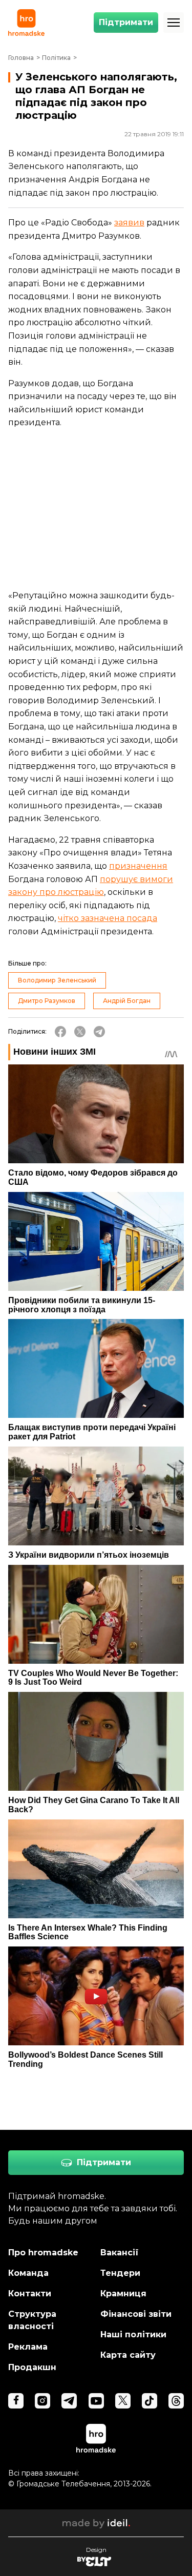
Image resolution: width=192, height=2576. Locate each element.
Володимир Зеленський (57, 980)
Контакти (30, 2294)
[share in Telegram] (99, 1032)
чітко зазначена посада (108, 918)
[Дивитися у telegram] (69, 2401)
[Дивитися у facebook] (16, 2401)
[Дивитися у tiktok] (150, 2401)
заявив (129, 223)
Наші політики (133, 2334)
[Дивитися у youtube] (96, 2401)
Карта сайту (128, 2355)
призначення (138, 866)
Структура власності (32, 2320)
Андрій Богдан (127, 1001)
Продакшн (32, 2367)
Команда (28, 2273)
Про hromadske (43, 2253)
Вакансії (120, 2253)
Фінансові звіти (136, 2314)
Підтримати (126, 22)
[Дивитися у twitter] (123, 2401)
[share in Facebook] (60, 1032)
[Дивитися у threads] (176, 2401)
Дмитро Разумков (47, 1001)
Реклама (28, 2347)
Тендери (120, 2273)
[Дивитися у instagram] (42, 2401)
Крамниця (123, 2294)
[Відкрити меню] (174, 23)
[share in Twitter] (80, 1032)
